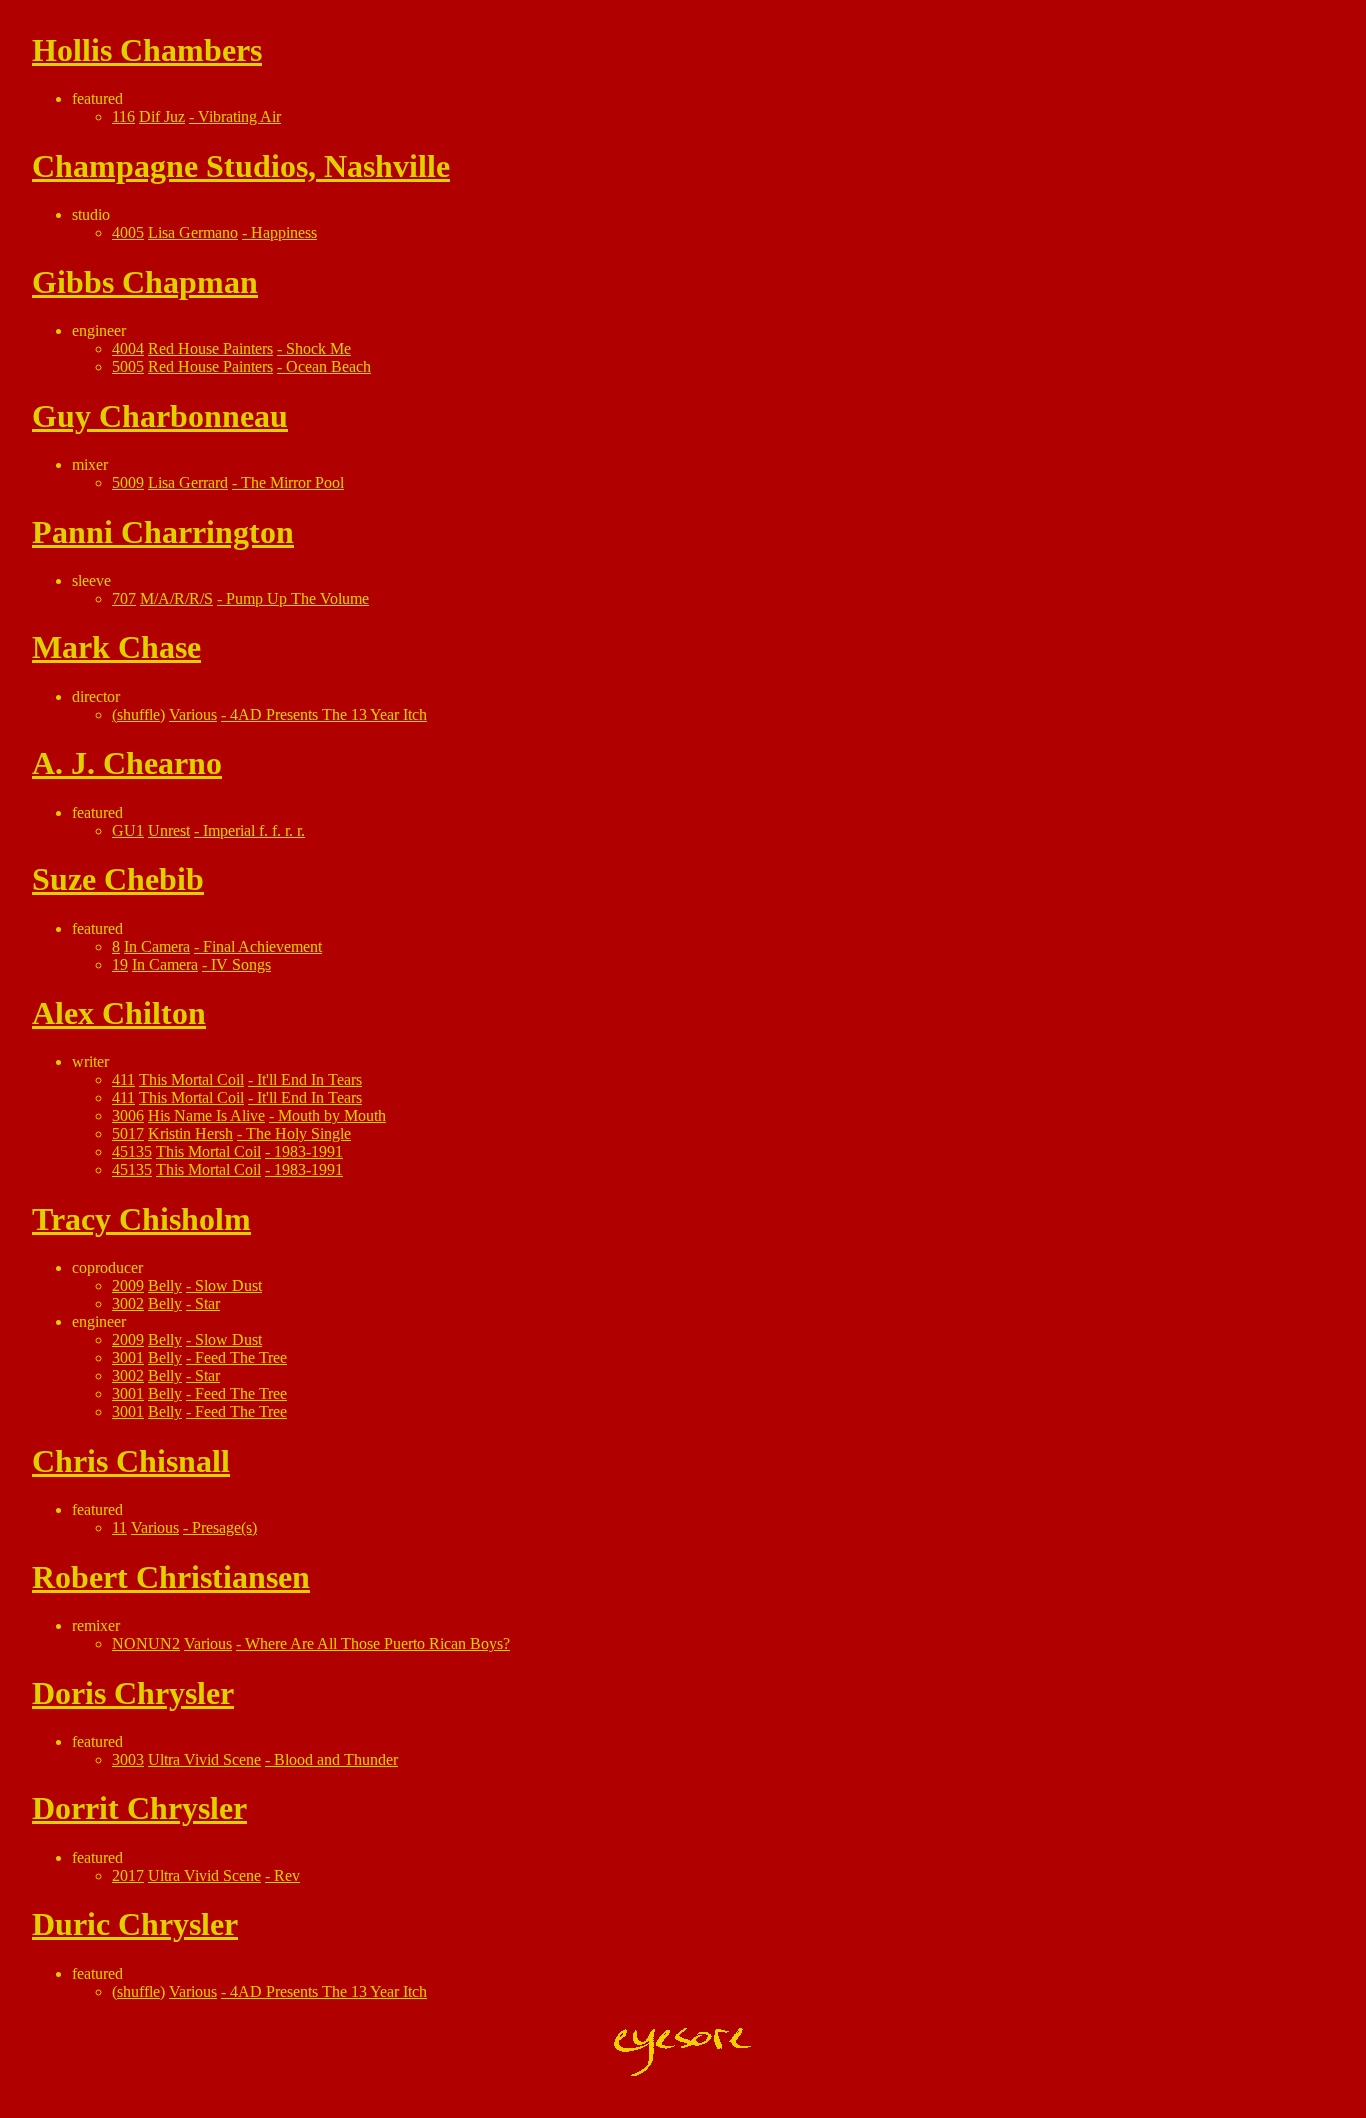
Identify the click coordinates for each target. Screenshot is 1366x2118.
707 (124, 598)
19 (120, 964)
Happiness (284, 232)
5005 (128, 366)
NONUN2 (146, 1643)
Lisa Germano (193, 232)
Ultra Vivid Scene (204, 1759)
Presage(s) (224, 1527)
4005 (128, 232)
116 (123, 116)
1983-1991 (308, 1151)
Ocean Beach (328, 366)
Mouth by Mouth (332, 1115)
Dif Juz (162, 116)
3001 (128, 1357)
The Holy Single (298, 1133)
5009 (128, 482)
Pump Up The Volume (297, 598)
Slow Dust (228, 1285)
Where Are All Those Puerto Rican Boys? (377, 1643)
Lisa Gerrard (188, 482)
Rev (287, 1875)
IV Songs (241, 964)
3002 (128, 1303)
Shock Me (318, 348)
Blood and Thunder (336, 1759)
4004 (128, 348)
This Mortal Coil (191, 1079)
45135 (132, 1151)
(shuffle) (138, 714)
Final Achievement (262, 946)
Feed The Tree (241, 1357)
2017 (128, 1875)
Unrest (169, 830)
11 (119, 1527)
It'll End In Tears (309, 1079)
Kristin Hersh (190, 1133)
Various (193, 714)
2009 (128, 1285)
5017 (128, 1133)
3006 (128, 1115)
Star (207, 1303)
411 (123, 1079)
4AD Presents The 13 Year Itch (328, 714)
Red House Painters (210, 348)
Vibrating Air (239, 116)
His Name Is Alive (206, 1115)
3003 (128, 1759)
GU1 (128, 830)
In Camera (157, 946)
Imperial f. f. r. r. (254, 830)
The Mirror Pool (292, 482)
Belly (165, 1285)
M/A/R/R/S (176, 598)
